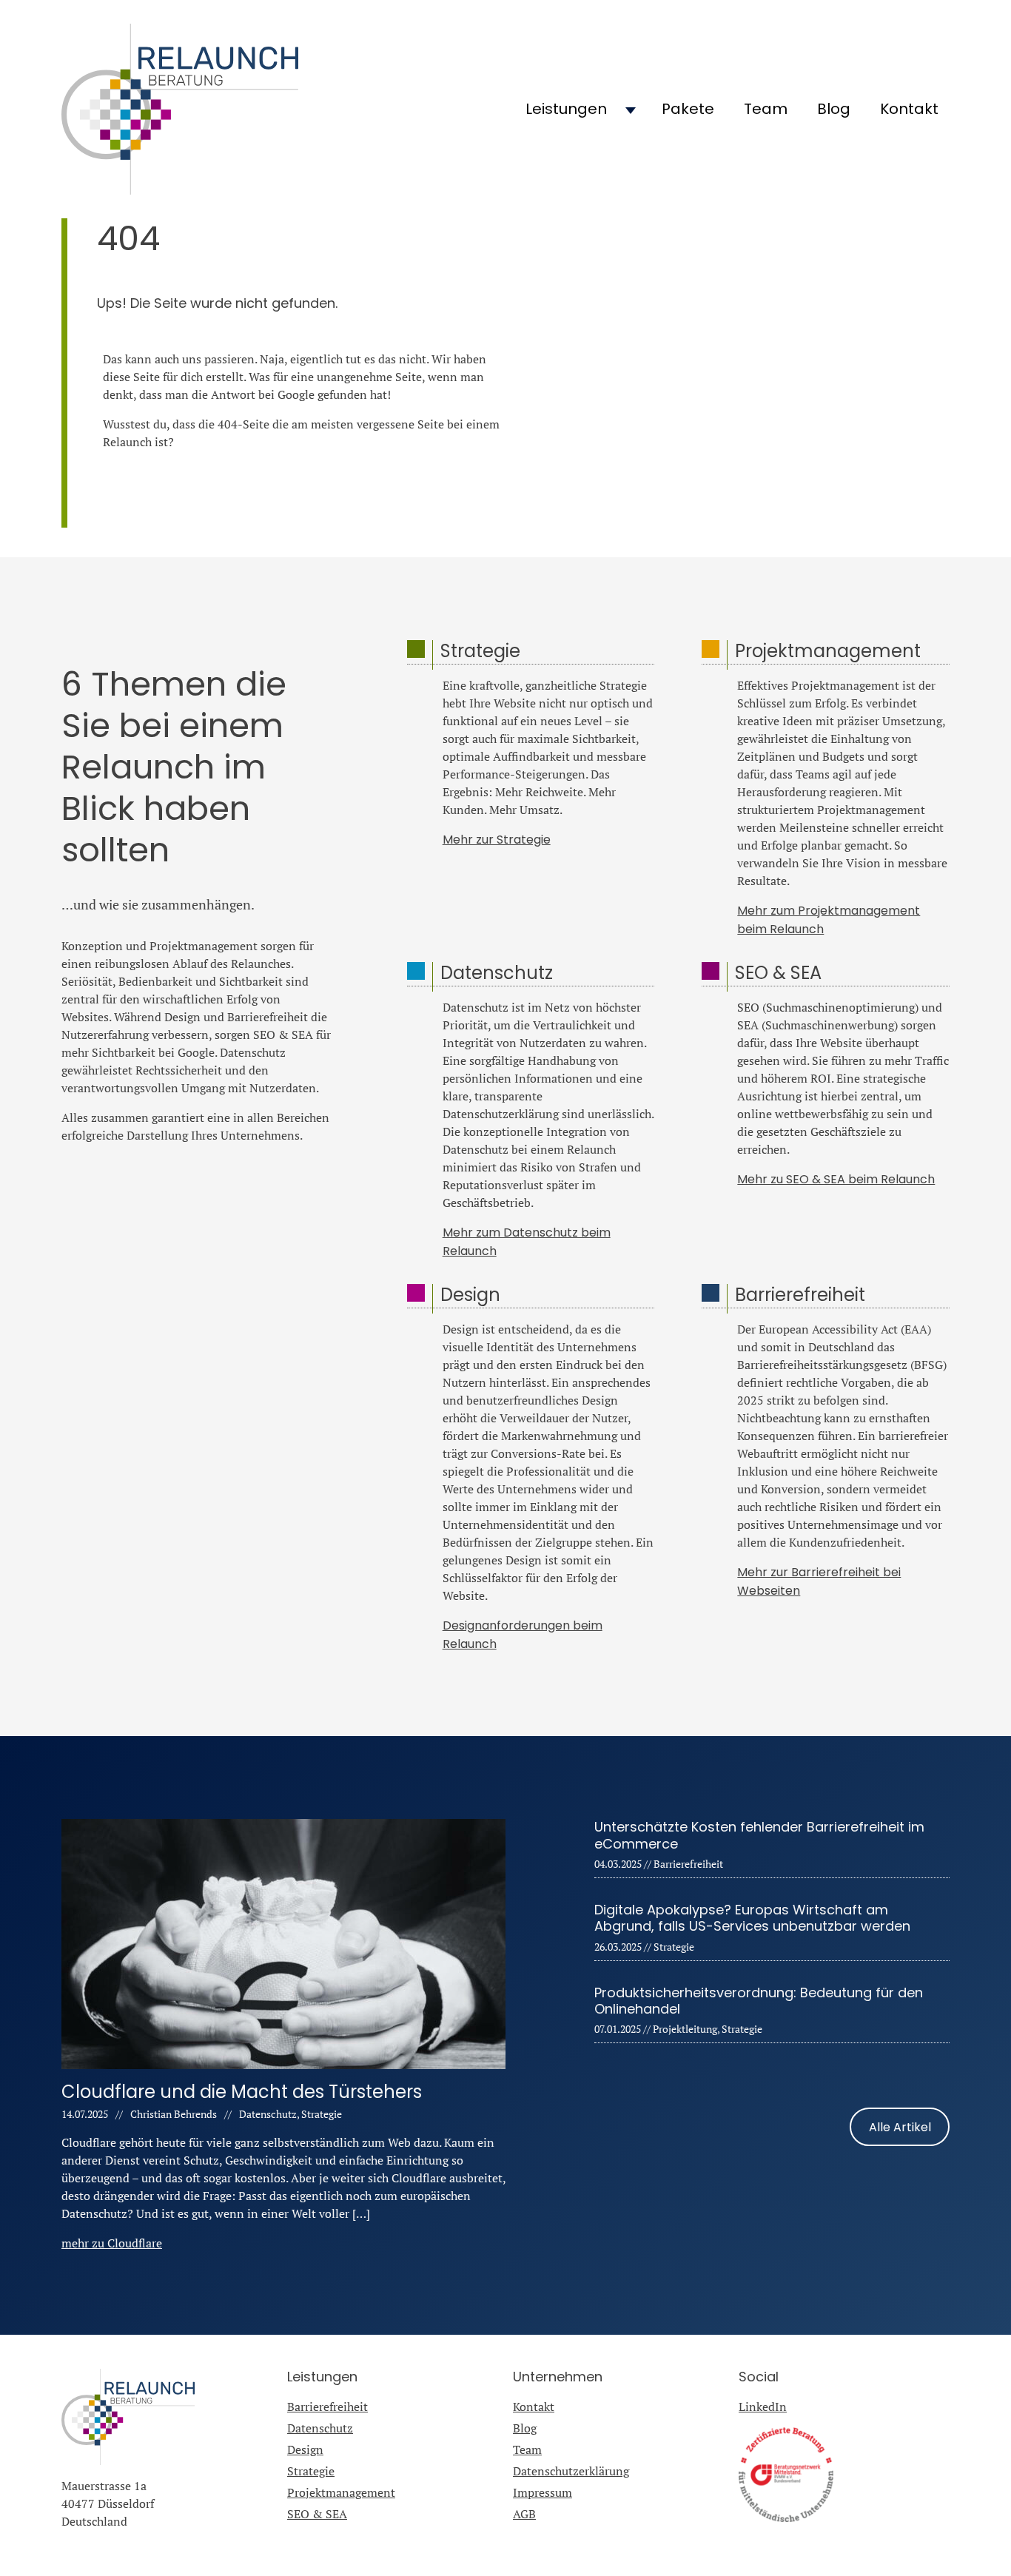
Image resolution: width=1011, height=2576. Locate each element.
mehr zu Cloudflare (112, 2243)
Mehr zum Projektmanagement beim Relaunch (829, 920)
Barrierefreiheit (328, 2407)
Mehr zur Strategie (497, 840)
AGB (524, 2514)
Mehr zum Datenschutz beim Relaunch (527, 1242)
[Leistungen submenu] (631, 110)
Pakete (688, 109)
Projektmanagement (341, 2492)
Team (766, 109)
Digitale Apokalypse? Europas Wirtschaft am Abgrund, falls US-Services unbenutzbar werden (752, 1918)
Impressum (543, 2492)
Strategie (311, 2471)
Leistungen (566, 109)
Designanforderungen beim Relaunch (523, 1635)
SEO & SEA (317, 2514)
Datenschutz (320, 2428)
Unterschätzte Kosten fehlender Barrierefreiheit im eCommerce (759, 1835)
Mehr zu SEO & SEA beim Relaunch (836, 1179)
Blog (834, 109)
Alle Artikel (900, 2126)
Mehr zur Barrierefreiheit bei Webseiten (819, 1581)
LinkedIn (763, 2407)
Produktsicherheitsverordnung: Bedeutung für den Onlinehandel (759, 2001)
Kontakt (909, 109)
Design (305, 2449)
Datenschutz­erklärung (571, 2471)
